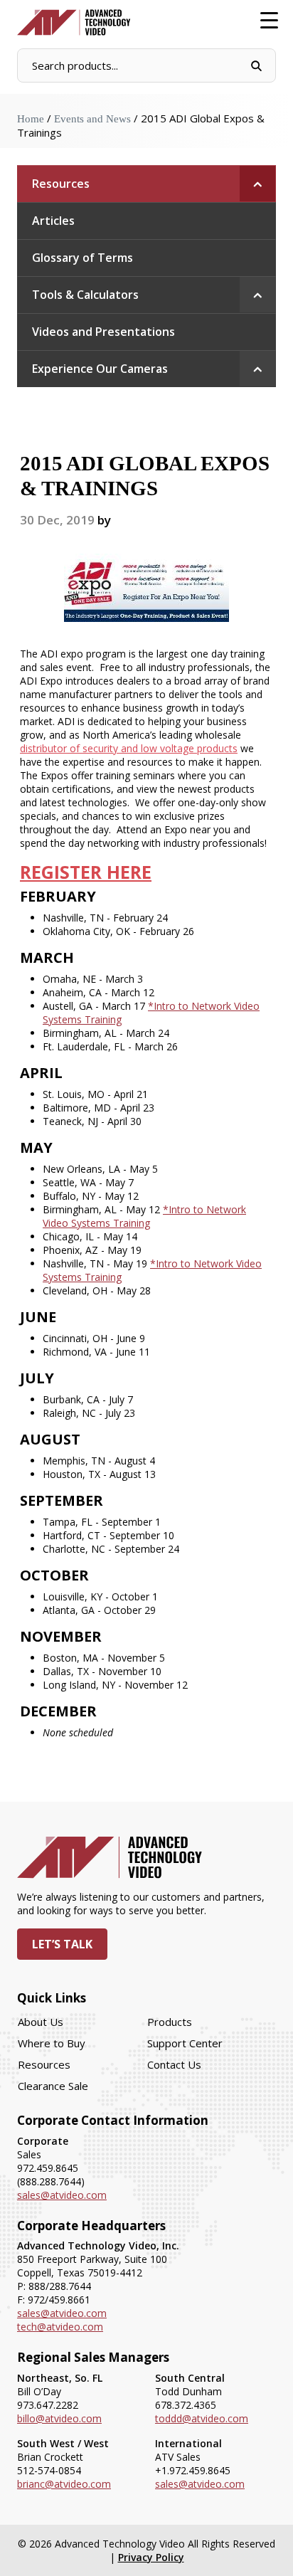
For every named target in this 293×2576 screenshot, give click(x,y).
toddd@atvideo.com (202, 2418)
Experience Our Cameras (100, 369)
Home (31, 119)
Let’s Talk (62, 1944)
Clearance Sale (53, 2086)
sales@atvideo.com (62, 2195)
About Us (41, 2022)
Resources (61, 184)
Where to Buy (52, 2043)
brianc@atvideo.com (64, 2484)
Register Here (86, 872)
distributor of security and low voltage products (129, 748)
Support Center (185, 2043)
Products (170, 2022)
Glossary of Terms (82, 258)
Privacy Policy (151, 2557)
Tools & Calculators (85, 295)
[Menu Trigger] (269, 20)
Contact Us (174, 2064)
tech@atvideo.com (60, 2327)
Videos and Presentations (103, 332)
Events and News (92, 119)
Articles (53, 221)
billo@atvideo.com (59, 2418)
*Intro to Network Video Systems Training (144, 1216)
